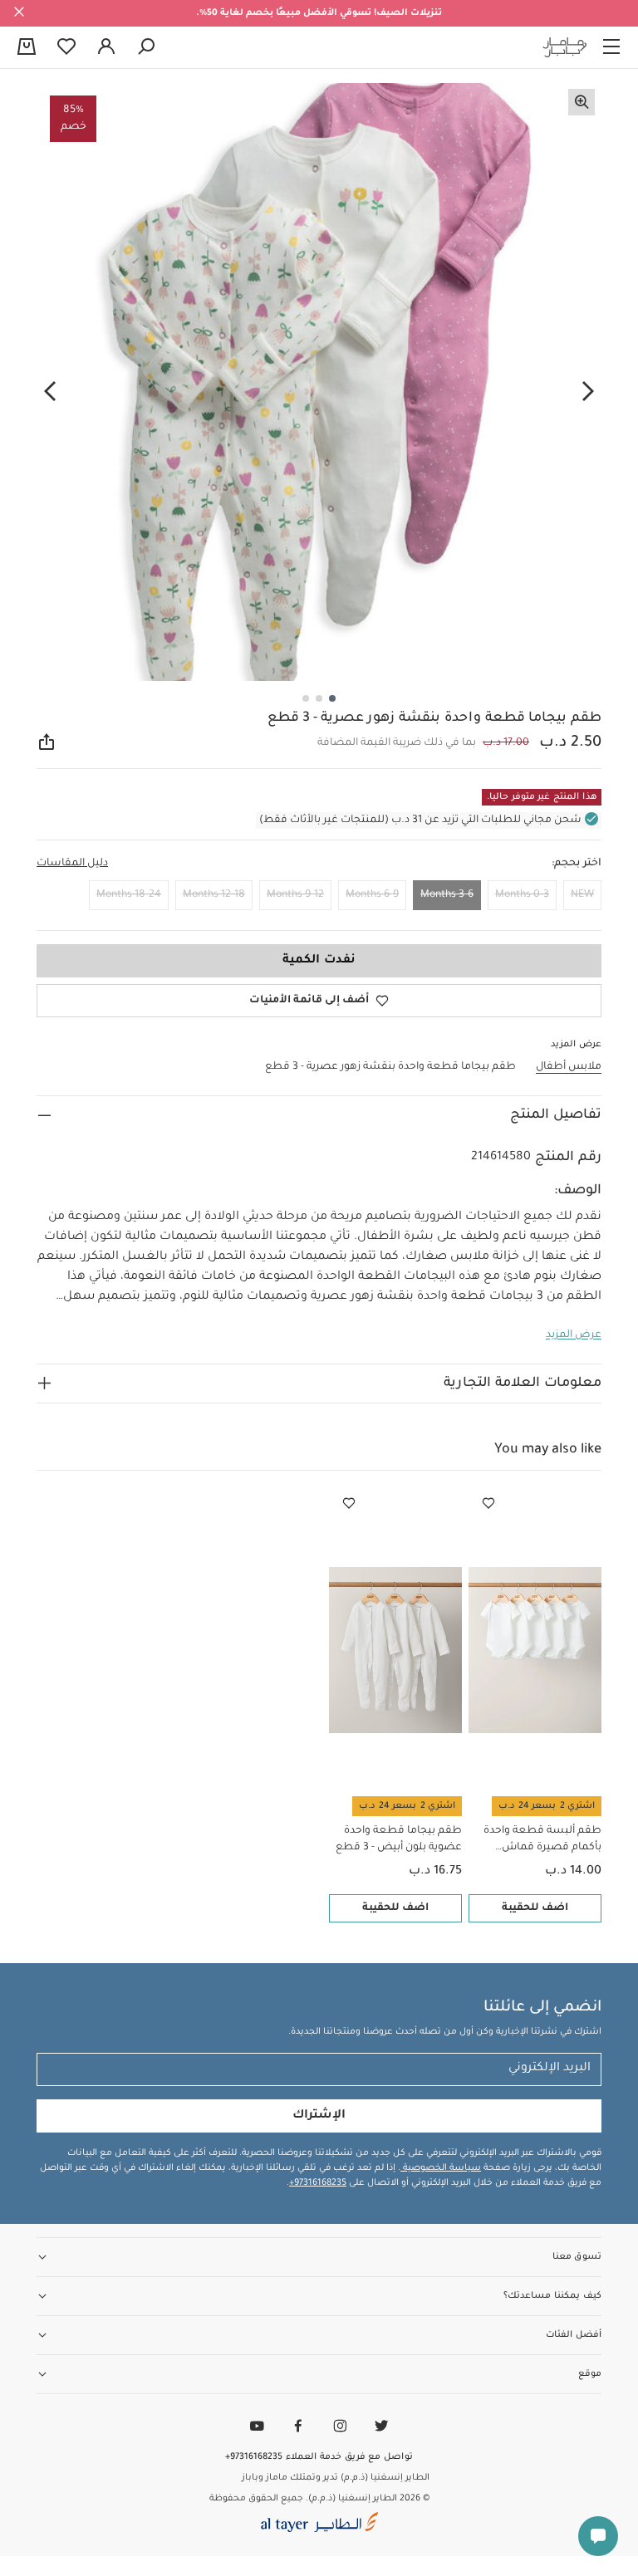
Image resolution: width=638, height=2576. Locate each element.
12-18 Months (214, 895)
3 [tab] (306, 698)
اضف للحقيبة (535, 1908)
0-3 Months (522, 895)
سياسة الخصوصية (441, 2168)
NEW (582, 895)
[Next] (50, 391)
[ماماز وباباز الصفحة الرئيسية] (565, 47)
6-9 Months (372, 895)
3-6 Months (447, 895)
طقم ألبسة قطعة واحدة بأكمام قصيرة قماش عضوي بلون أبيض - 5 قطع (539, 1841)
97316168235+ (318, 2183)
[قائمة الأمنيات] (488, 1504)
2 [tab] (319, 698)
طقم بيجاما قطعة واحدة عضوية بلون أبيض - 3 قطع (399, 1839)
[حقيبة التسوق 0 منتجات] (27, 48)
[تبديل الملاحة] (611, 47)
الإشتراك (319, 2116)
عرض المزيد (574, 1335)
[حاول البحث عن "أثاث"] (146, 47)
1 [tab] (332, 698)
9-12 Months (295, 895)
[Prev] (588, 391)
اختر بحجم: (577, 864)
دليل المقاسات (72, 864)
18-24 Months (129, 895)
